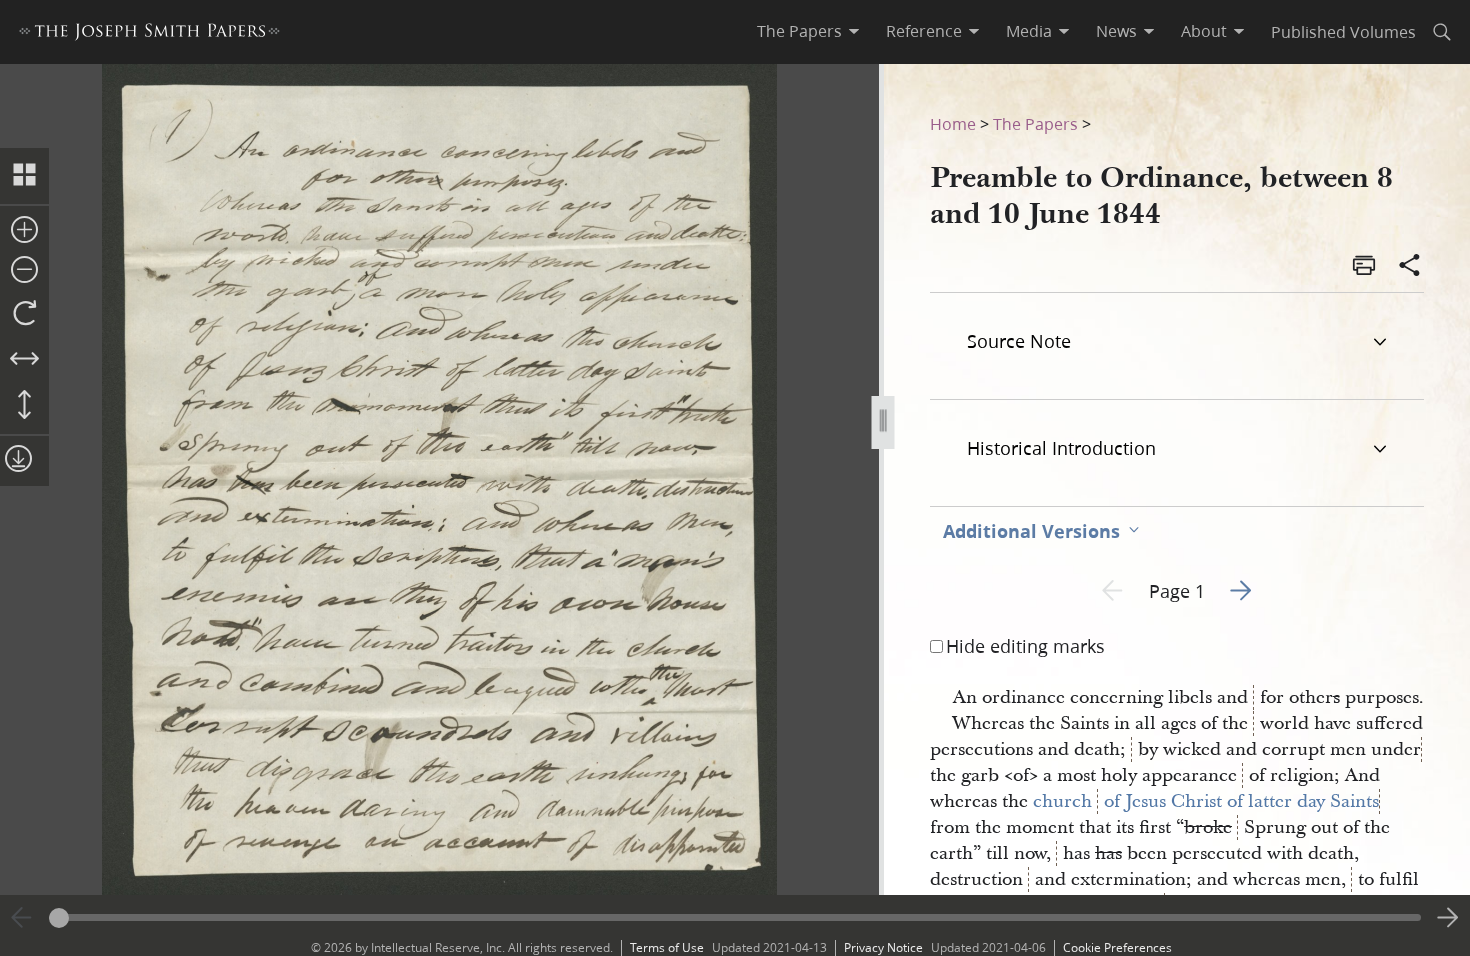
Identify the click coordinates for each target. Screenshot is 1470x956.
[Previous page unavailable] (22, 918)
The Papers (1035, 123)
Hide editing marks (1025, 646)
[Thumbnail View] (24, 176)
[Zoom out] (24, 271)
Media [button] (1029, 31)
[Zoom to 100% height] (24, 406)
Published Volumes (1343, 31)
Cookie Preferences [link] (1117, 947)
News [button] (1116, 31)
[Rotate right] (24, 314)
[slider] (735, 917)
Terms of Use (667, 947)
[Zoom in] (24, 231)
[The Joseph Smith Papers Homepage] (149, 34)
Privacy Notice (883, 947)
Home (953, 123)
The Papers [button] (799, 31)
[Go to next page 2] (1448, 918)
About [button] (1204, 31)
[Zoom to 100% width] (24, 360)
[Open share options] (1410, 267)
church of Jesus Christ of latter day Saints (1206, 801)
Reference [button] (924, 31)
